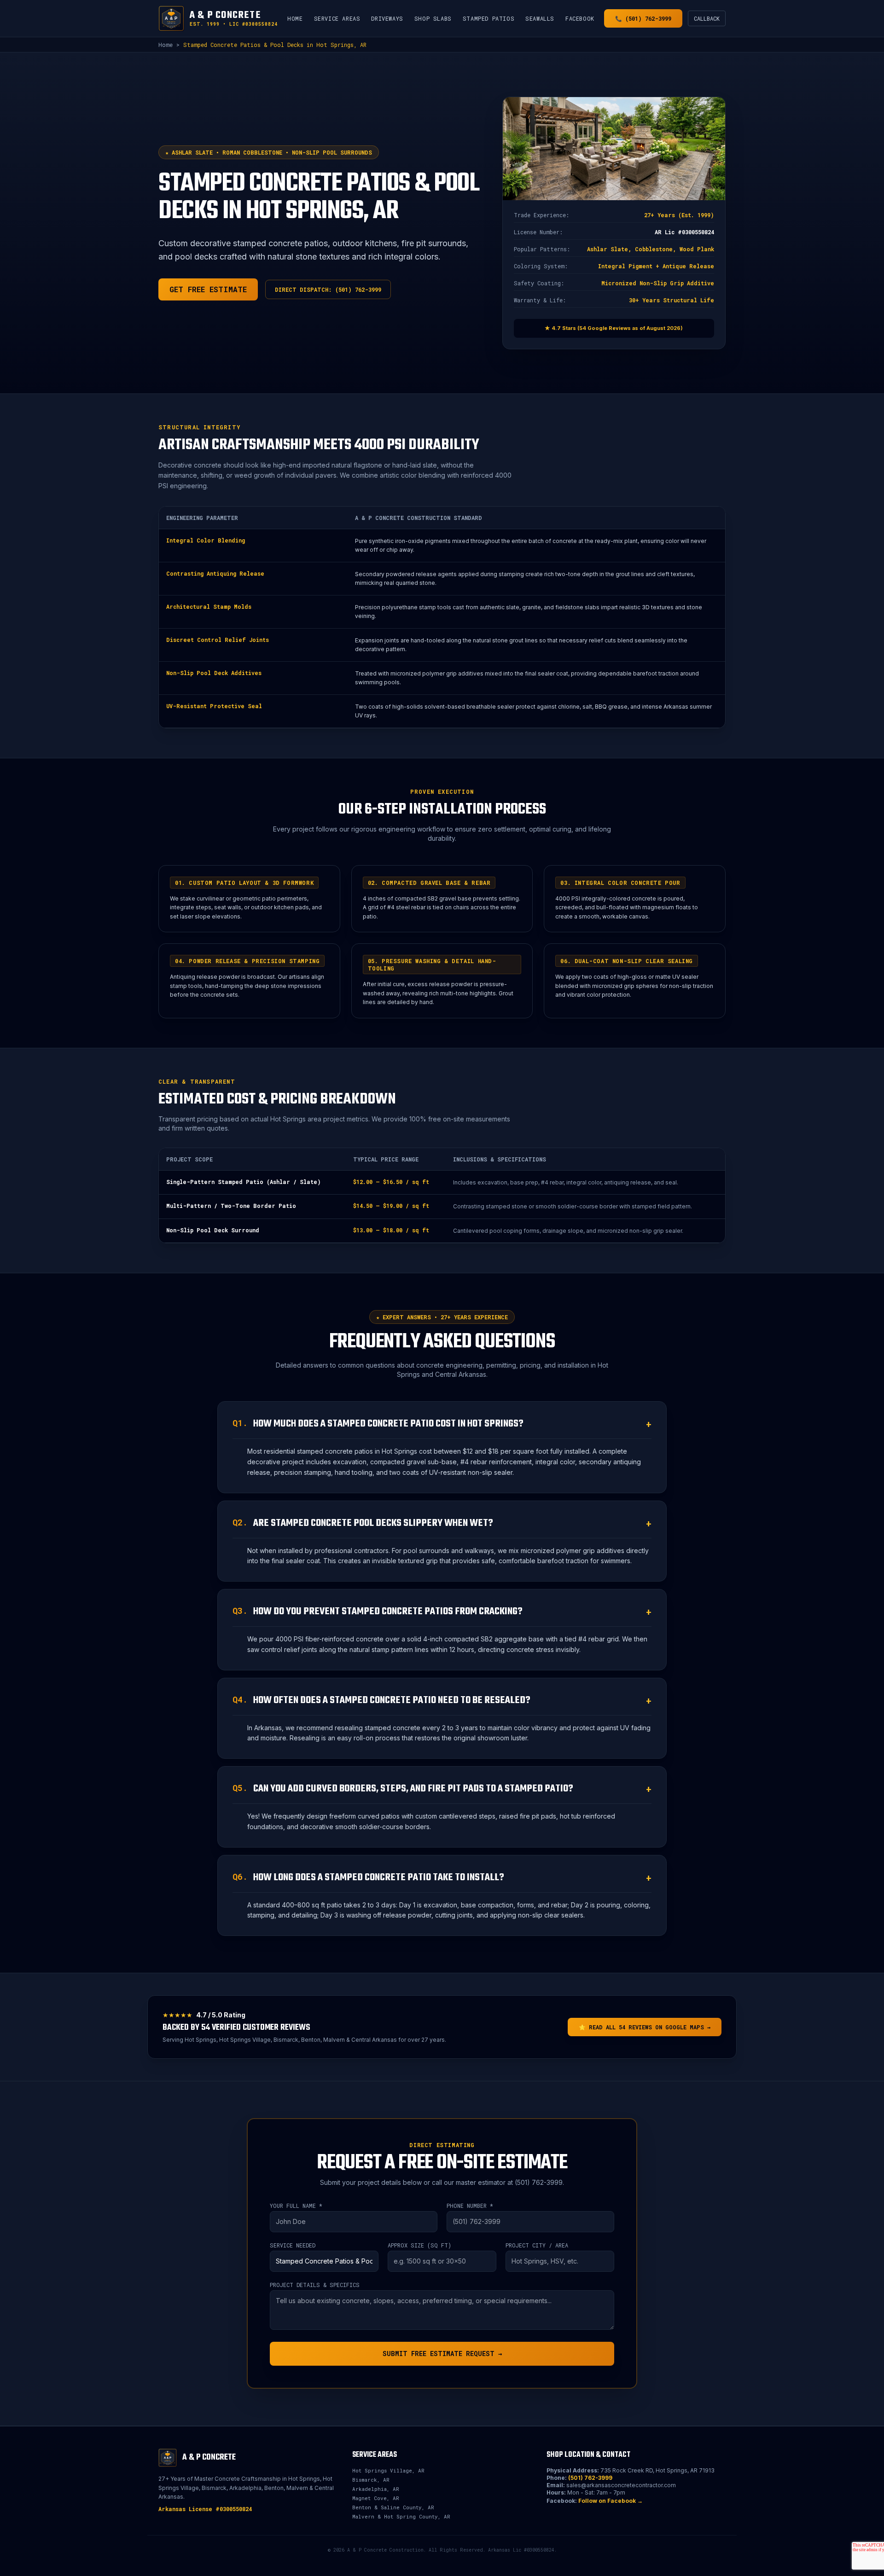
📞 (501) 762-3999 (643, 18)
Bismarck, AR (371, 2480)
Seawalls (540, 18)
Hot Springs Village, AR (388, 2470)
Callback (707, 18)
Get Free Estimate (208, 289)
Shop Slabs (433, 18)
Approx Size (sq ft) (419, 2245)
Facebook (580, 18)
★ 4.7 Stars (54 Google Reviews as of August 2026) (614, 328)
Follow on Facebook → (611, 2501)
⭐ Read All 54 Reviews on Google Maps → (645, 2027)
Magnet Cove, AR (376, 2498)
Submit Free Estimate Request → (442, 2354)
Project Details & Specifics (315, 2285)
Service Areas (337, 18)
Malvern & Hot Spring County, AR (401, 2516)
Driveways (387, 18)
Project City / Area (537, 2245)
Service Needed (293, 2245)
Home (295, 18)
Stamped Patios (489, 18)
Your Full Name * (296, 2206)
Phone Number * (470, 2206)
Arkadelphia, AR (376, 2489)
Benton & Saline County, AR (393, 2507)
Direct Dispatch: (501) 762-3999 (328, 289)
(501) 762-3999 (590, 2478)
